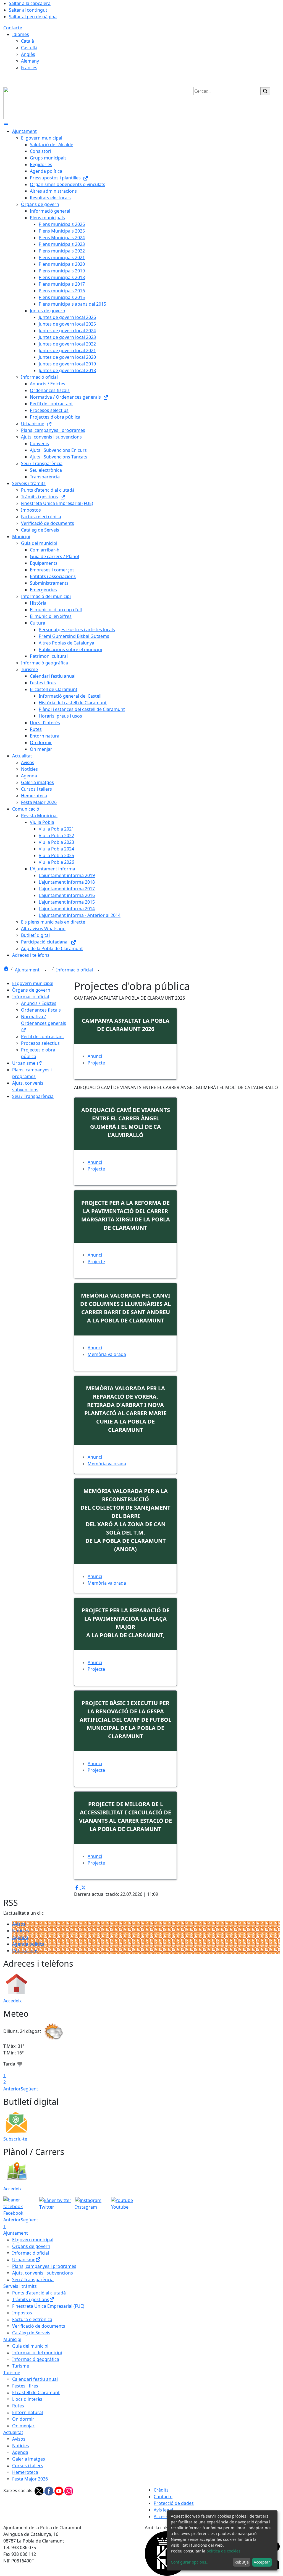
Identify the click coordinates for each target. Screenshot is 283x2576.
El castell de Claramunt (36, 2392)
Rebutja (242, 2562)
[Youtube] (59, 2490)
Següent (29, 2089)
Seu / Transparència (33, 1096)
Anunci (95, 1348)
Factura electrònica (32, 2319)
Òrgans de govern (31, 990)
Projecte (96, 1063)
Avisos (19, 1924)
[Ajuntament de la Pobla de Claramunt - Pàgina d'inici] (50, 102)
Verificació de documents (39, 2326)
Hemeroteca (25, 2472)
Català (27, 41)
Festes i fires (25, 2386)
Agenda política (28, 1944)
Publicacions (25, 1951)
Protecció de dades (174, 2503)
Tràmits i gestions (31, 2299)
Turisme (21, 2366)
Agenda (20, 1937)
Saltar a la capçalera (30, 3)
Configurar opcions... (190, 2562)
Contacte (13, 28)
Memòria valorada (107, 1354)
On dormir (23, 2419)
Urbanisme (24, 1063)
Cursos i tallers (28, 2466)
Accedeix (12, 2001)
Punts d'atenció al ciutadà (39, 2293)
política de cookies (223, 2551)
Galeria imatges (29, 2459)
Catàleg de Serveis (31, 2333)
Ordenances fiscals (41, 1010)
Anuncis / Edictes (39, 1003)
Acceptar (262, 2562)
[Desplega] (45, 970)
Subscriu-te (15, 2139)
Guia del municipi (30, 2346)
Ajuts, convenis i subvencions (43, 2273)
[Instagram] (69, 2490)
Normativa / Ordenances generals (44, 1020)
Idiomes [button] (21, 34)
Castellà (29, 48)
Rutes (18, 2406)
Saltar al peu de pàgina (33, 17)
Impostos (22, 2313)
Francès (29, 68)
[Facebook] (49, 2490)
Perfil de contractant (43, 1036)
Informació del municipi (37, 2353)
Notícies (21, 1931)
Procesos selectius (40, 1043)
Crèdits (161, 2490)
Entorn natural (27, 2412)
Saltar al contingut (28, 10)
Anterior (12, 2089)
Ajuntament (28, 970)
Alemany (30, 61)
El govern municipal (33, 983)
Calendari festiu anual (35, 2379)
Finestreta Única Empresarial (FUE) (48, 2306)
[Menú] (6, 125)
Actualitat (13, 2432)
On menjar (23, 2426)
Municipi (12, 2339)
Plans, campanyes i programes (44, 2266)
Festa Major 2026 (30, 2479)
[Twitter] (40, 2490)
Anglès (28, 54)
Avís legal (163, 2510)
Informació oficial (75, 970)
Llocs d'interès (27, 2399)
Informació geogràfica (36, 2359)
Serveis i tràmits (20, 2286)
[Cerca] (265, 91)
